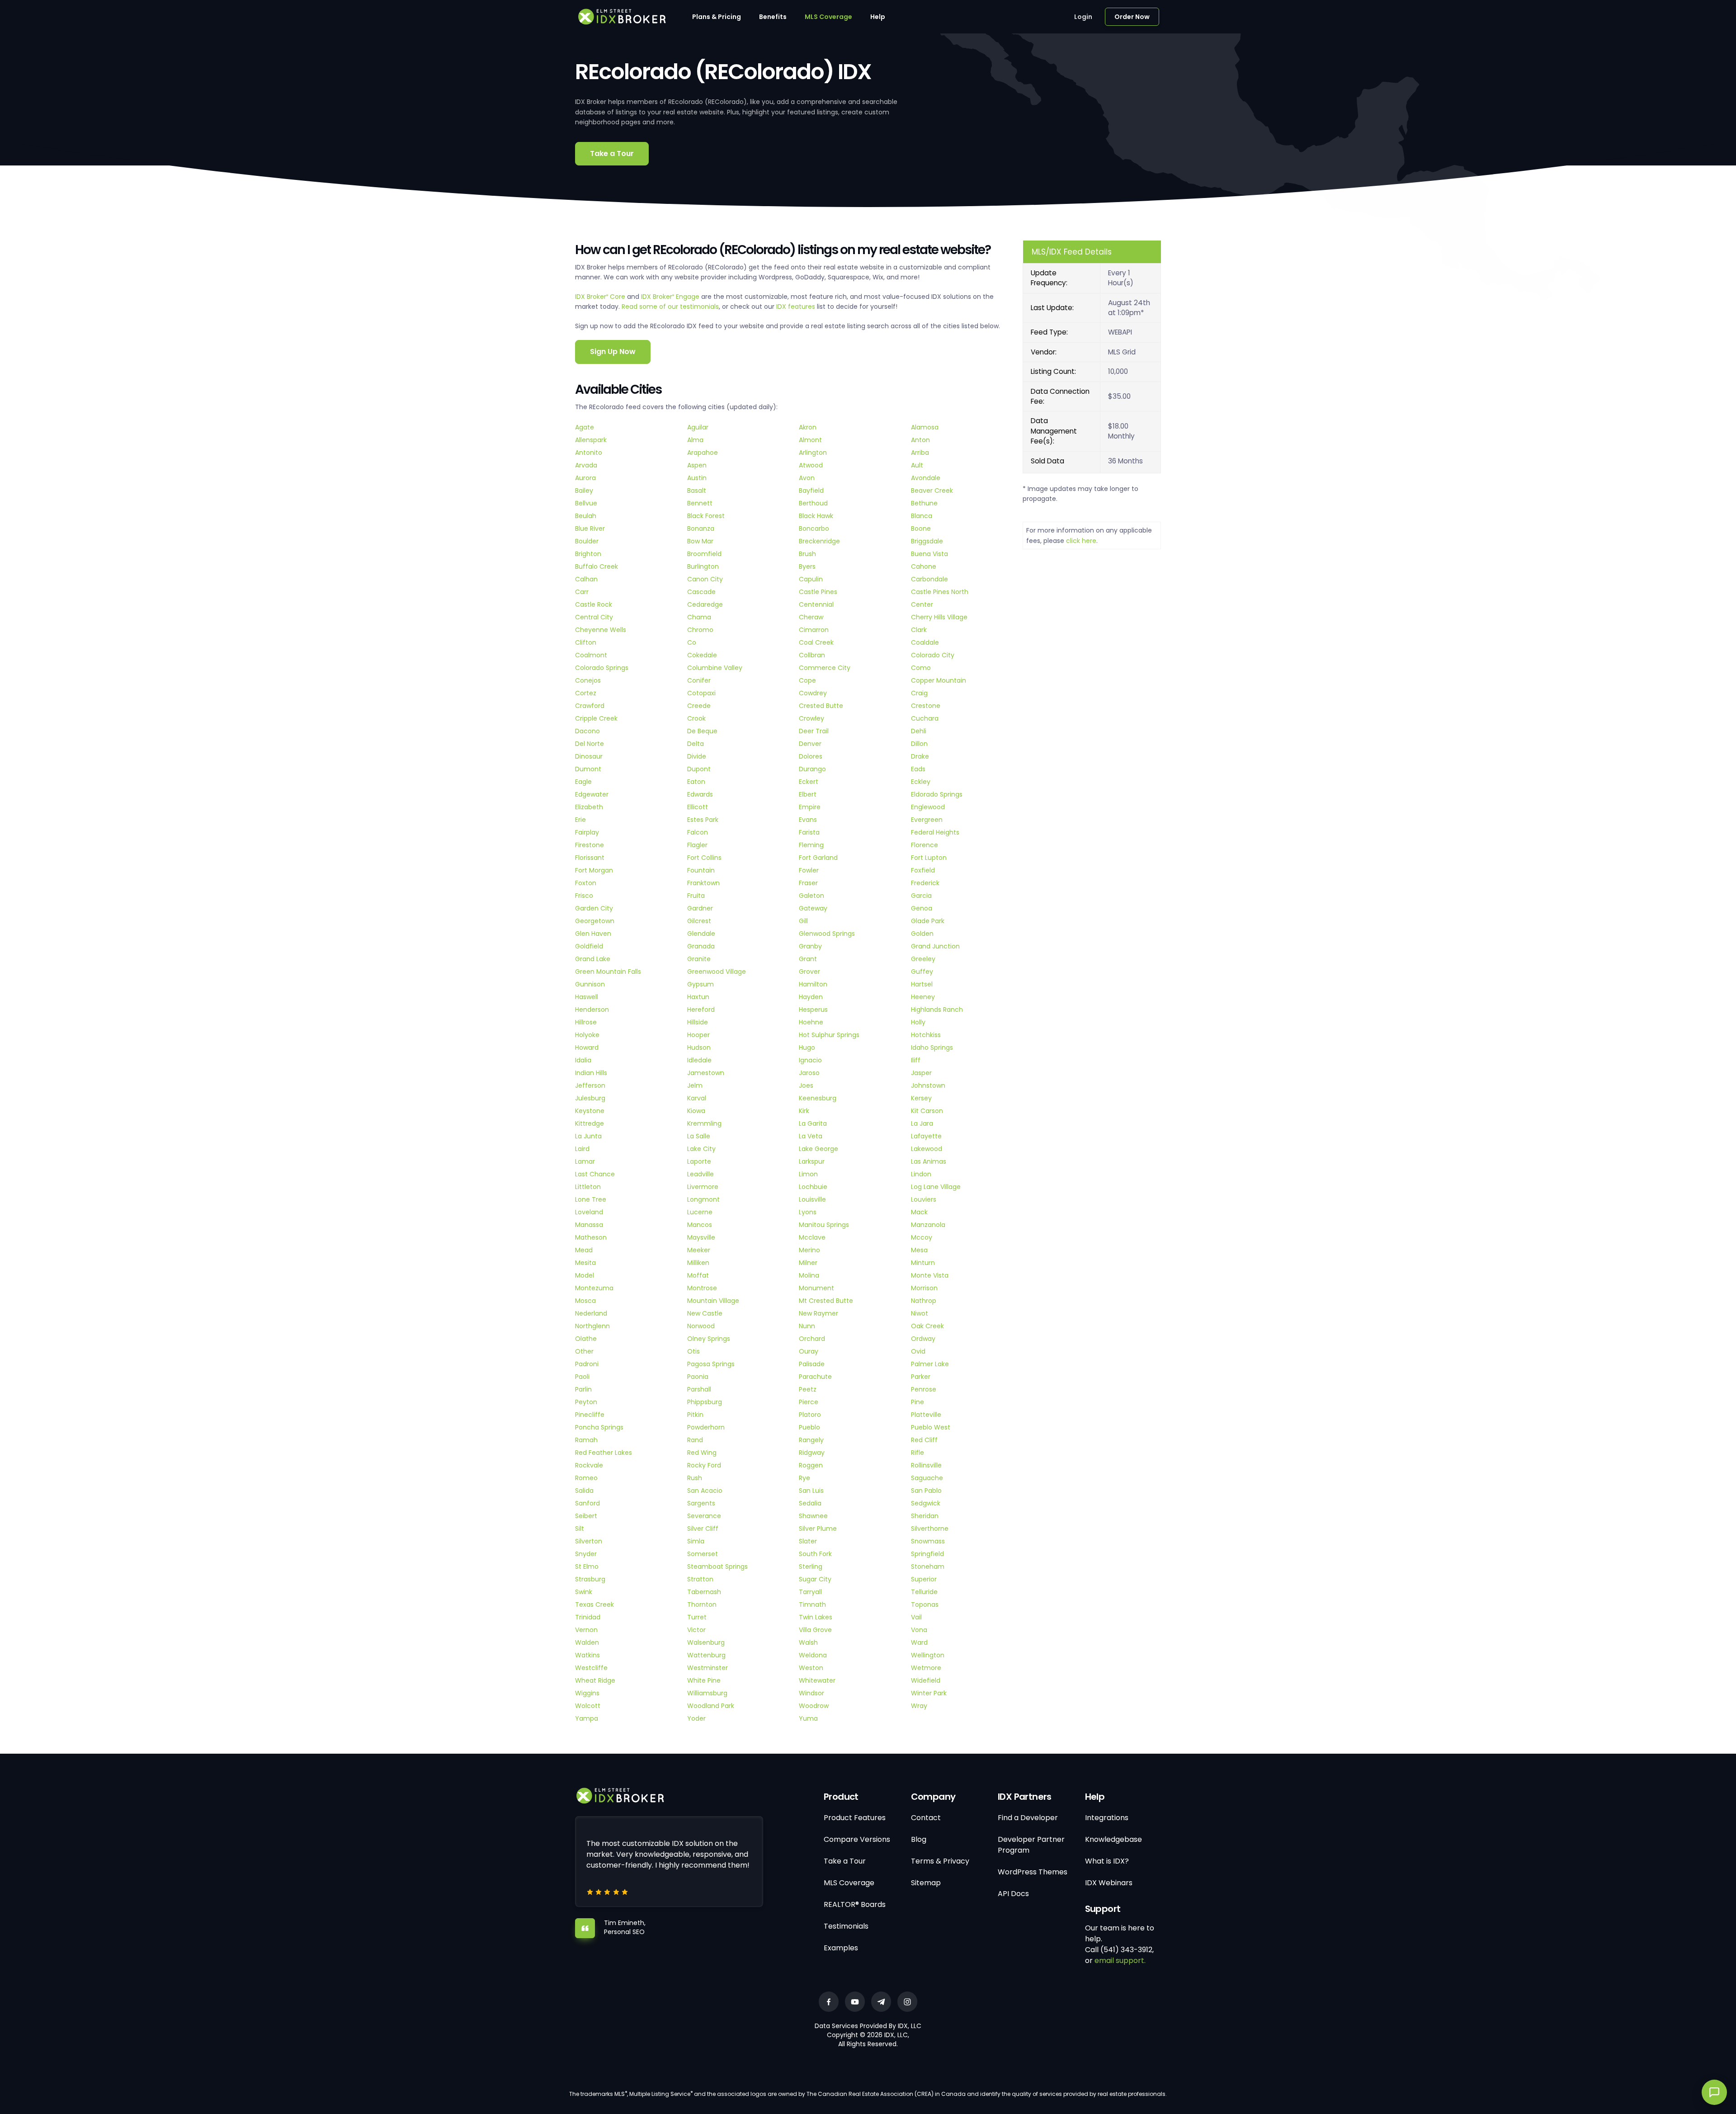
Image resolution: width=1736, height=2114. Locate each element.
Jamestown (706, 1073)
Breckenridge (819, 541)
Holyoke (587, 1035)
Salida (584, 1491)
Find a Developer (1028, 1818)
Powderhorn (706, 1427)
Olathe (586, 1339)
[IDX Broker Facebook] (829, 2002)
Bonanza (701, 528)
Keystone (590, 1111)
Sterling (811, 1567)
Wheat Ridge (595, 1680)
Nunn (807, 1326)
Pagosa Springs (711, 1364)
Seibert (586, 1516)
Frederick (925, 883)
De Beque (702, 731)
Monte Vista (930, 1275)
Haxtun (698, 997)
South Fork (815, 1554)
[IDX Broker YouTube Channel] (855, 2002)
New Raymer (818, 1313)
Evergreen (927, 820)
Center (922, 604)
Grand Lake (593, 959)
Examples (841, 1948)
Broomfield (704, 554)
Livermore (703, 1187)
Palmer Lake (930, 1364)
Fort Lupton (929, 858)
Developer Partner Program (1031, 1845)
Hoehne (811, 1022)
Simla (696, 1541)
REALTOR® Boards (855, 1904)
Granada (701, 946)
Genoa (922, 908)
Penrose (924, 1389)
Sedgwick (926, 1503)
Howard (587, 1048)
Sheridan (925, 1516)
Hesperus (813, 1010)
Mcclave (812, 1237)
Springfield (927, 1554)
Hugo (807, 1048)
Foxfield (923, 870)
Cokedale (702, 655)
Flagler (697, 845)
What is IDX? (1107, 1861)
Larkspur (812, 1161)
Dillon (919, 744)
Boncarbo (814, 528)
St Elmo (587, 1567)
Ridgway (812, 1453)
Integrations (1107, 1818)
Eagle (583, 782)
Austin (697, 478)
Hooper (698, 1035)
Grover (809, 972)
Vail (916, 1617)
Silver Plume (818, 1529)
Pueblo (809, 1427)
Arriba (920, 453)
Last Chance (595, 1174)
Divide (697, 756)
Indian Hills (591, 1073)
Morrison (924, 1288)
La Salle (699, 1136)
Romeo (586, 1478)
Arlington (813, 453)
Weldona (813, 1655)
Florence (925, 845)
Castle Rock (594, 604)
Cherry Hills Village (939, 617)
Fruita (696, 896)
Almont (810, 440)
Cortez (586, 693)
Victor (696, 1630)
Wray (919, 1706)
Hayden (811, 997)
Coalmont (591, 655)
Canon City (705, 579)
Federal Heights (935, 832)
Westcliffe (591, 1668)
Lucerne (700, 1212)
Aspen (697, 465)
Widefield (926, 1680)
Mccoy (922, 1237)
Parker (921, 1377)
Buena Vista (929, 554)
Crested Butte (821, 706)
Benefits (773, 17)
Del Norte (590, 744)
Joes (806, 1085)
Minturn (923, 1263)
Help (878, 17)
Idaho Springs (932, 1048)
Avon (807, 478)
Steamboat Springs (717, 1567)
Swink (584, 1592)
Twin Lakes (816, 1617)
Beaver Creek (932, 491)
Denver (810, 744)
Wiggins (587, 1693)
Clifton (586, 642)
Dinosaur (589, 756)
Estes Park (703, 820)
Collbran (812, 655)
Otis (693, 1351)
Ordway (923, 1339)
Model (585, 1275)
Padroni (587, 1364)
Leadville (701, 1174)
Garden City (594, 908)
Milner (808, 1263)
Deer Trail (814, 731)
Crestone (926, 706)
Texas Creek (594, 1604)
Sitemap (926, 1883)
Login (1083, 17)
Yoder (696, 1718)
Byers (807, 566)
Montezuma (594, 1288)
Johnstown (928, 1085)
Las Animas (929, 1161)
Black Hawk (816, 516)
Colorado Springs (602, 668)
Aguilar (698, 427)
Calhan (586, 579)
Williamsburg (707, 1693)
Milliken (698, 1263)
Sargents (701, 1503)
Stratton (700, 1579)
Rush (695, 1478)
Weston (811, 1668)
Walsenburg (706, 1642)
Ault (917, 465)
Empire (810, 807)
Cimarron (814, 630)
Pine (918, 1402)
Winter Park (929, 1693)
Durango (812, 769)
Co (692, 642)
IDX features (796, 307)
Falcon (698, 832)
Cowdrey (813, 693)
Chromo (700, 630)
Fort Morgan (594, 870)
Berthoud (813, 503)
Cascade (701, 592)
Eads (918, 769)
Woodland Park (711, 1706)
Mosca (585, 1301)
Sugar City (815, 1579)
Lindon (921, 1174)
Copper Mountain (939, 680)
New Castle (705, 1313)
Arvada (586, 465)
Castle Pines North (940, 592)
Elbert (808, 794)
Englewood (928, 807)
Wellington (928, 1655)
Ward (919, 1642)
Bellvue (586, 503)
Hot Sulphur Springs (829, 1035)
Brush (807, 554)
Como (921, 668)
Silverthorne (930, 1529)
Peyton (586, 1402)
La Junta (588, 1136)
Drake (920, 756)
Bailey (584, 491)
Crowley (811, 718)
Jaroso (809, 1073)
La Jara (922, 1123)
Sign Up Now (613, 352)
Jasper (921, 1073)
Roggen (811, 1465)
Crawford (590, 706)
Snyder (586, 1554)
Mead (584, 1250)
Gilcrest (699, 921)
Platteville (926, 1415)
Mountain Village (713, 1301)
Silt (580, 1529)
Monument (816, 1288)
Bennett (700, 503)
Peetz (808, 1389)
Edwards (700, 794)
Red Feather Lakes (604, 1453)
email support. (1120, 1961)
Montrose (702, 1288)
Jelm (695, 1085)
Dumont (588, 769)
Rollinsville (926, 1465)
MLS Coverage (828, 17)
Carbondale (929, 579)
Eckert (809, 782)
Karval (697, 1098)
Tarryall (810, 1592)
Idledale (699, 1060)
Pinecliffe (590, 1415)
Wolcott (588, 1706)
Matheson (591, 1237)
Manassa (589, 1225)
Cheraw (811, 617)
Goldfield (589, 946)
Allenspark (591, 440)
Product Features (855, 1818)
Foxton (586, 883)
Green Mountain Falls (608, 972)
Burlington (703, 566)
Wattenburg (706, 1655)
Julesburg (590, 1098)
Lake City (701, 1149)
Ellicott (698, 807)
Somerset (703, 1554)
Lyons (808, 1212)
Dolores (811, 756)
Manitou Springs (824, 1225)
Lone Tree (591, 1199)
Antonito (589, 453)
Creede (699, 706)
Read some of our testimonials (670, 307)
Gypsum (701, 984)
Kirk (804, 1111)
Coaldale (925, 642)
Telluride (924, 1592)
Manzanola (928, 1225)
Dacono (587, 731)
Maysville (701, 1237)
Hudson (699, 1048)
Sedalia (810, 1503)
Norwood (701, 1326)
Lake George (818, 1149)
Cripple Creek (596, 718)
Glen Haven (593, 934)
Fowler (809, 870)
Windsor (811, 1693)
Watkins (587, 1655)
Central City (594, 617)
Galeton (811, 896)
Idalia (583, 1060)
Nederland (591, 1313)
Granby (810, 946)
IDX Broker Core (601, 297)
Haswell (587, 997)
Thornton (702, 1604)
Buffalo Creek (597, 566)
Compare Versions (857, 1839)
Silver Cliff (703, 1529)
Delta (696, 744)
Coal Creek (816, 642)
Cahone (924, 566)
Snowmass (928, 1541)
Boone (921, 528)
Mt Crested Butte (826, 1301)
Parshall (699, 1389)
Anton (920, 440)
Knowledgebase (1113, 1839)
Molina (809, 1275)
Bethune (924, 503)
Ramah (586, 1440)
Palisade (812, 1364)
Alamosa (925, 427)
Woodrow (814, 1706)
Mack (919, 1212)
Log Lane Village (936, 1187)
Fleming (811, 845)
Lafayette (926, 1136)
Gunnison (590, 984)
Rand (695, 1440)
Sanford (587, 1503)
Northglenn (592, 1326)
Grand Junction (935, 946)
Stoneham (928, 1567)
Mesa (919, 1250)
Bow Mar (700, 541)
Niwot (920, 1313)
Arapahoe (703, 453)
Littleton (588, 1187)
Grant (808, 959)
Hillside (698, 1022)
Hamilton (813, 984)
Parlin (583, 1389)
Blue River (590, 528)
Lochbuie (813, 1187)
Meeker (699, 1250)
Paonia (698, 1377)
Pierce (809, 1402)
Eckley (921, 782)
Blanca (922, 516)
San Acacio (705, 1491)
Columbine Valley (715, 668)
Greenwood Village (717, 972)
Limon (808, 1174)
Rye (804, 1478)
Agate (585, 427)
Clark (919, 630)
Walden (587, 1642)
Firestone (590, 845)
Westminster (708, 1668)
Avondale (926, 478)
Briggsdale (927, 541)
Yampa (587, 1718)
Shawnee (813, 1516)
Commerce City (825, 668)
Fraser (808, 883)
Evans (808, 820)
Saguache (927, 1478)
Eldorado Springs (937, 794)
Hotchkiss (926, 1035)
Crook (696, 718)
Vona (919, 1630)
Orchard (812, 1339)
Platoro (810, 1415)
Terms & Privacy (940, 1861)
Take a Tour (612, 153)
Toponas (925, 1604)
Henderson (592, 1010)
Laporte (699, 1161)
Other (584, 1351)
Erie (580, 820)
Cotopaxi (701, 693)
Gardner (700, 908)
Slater (808, 1541)
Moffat (698, 1275)
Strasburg (590, 1579)
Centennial (816, 604)
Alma (695, 440)
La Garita (813, 1123)
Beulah (586, 516)
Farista (809, 832)
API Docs (1013, 1894)
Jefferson (590, 1085)
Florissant (590, 858)
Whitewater (817, 1680)
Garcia (921, 896)
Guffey (922, 972)
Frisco (584, 896)
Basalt (697, 491)
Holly (918, 1022)
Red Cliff (924, 1440)
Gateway (813, 908)
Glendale (701, 934)
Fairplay (587, 832)
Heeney (923, 997)
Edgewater (592, 794)
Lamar (585, 1161)
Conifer (699, 680)
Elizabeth (589, 807)
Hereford (701, 1010)
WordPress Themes (1033, 1872)
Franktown (703, 883)
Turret (697, 1617)
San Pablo (926, 1491)
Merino (809, 1250)
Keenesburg (818, 1098)
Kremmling (704, 1123)
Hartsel (922, 984)
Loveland (589, 1212)
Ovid (918, 1351)
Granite (699, 959)
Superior (924, 1579)
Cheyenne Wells (601, 630)
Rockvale (589, 1465)
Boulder (587, 541)
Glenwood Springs (827, 934)
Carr (582, 592)
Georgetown (595, 921)
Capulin (811, 579)
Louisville (812, 1199)
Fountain (701, 870)
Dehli (919, 731)
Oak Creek (927, 1326)
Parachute (815, 1377)
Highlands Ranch (937, 1010)
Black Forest (706, 516)
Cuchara (925, 718)
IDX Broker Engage (671, 297)
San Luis (811, 1491)
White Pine (704, 1680)
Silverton (589, 1541)
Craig (919, 693)
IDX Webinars (1109, 1883)
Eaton (696, 782)
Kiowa (696, 1111)
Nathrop (924, 1301)
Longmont (703, 1199)
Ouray (809, 1351)
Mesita (585, 1263)
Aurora (585, 478)
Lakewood (927, 1149)
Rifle (918, 1453)
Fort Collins (704, 858)
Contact (926, 1818)
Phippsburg (705, 1402)
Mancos (700, 1225)
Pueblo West (931, 1427)
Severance (704, 1516)
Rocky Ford (704, 1465)
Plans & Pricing (717, 17)
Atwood (811, 465)
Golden (922, 934)
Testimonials (846, 1926)
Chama (699, 617)
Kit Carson (927, 1111)
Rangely (811, 1440)
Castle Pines (818, 592)
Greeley (923, 959)
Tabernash (704, 1592)
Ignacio (810, 1060)
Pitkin (695, 1415)
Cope (807, 680)
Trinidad (588, 1617)
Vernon (586, 1630)
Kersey (921, 1098)
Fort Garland (818, 858)
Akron (808, 427)
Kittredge (590, 1123)
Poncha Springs (599, 1427)
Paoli (582, 1377)
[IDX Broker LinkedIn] (881, 2002)
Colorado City (933, 655)
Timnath (812, 1604)
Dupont (699, 769)
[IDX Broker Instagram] (907, 2002)
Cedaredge (705, 604)
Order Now (1132, 17)
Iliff (916, 1060)
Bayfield (811, 491)
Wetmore (926, 1668)
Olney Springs (709, 1339)
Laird (582, 1149)
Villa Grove (815, 1630)
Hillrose (586, 1022)
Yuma (808, 1718)
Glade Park (928, 921)
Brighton (588, 554)
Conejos (588, 680)
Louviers (924, 1199)
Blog (919, 1839)
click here (1081, 541)
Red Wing (702, 1453)
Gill (803, 921)
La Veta (811, 1136)
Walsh (808, 1642)
